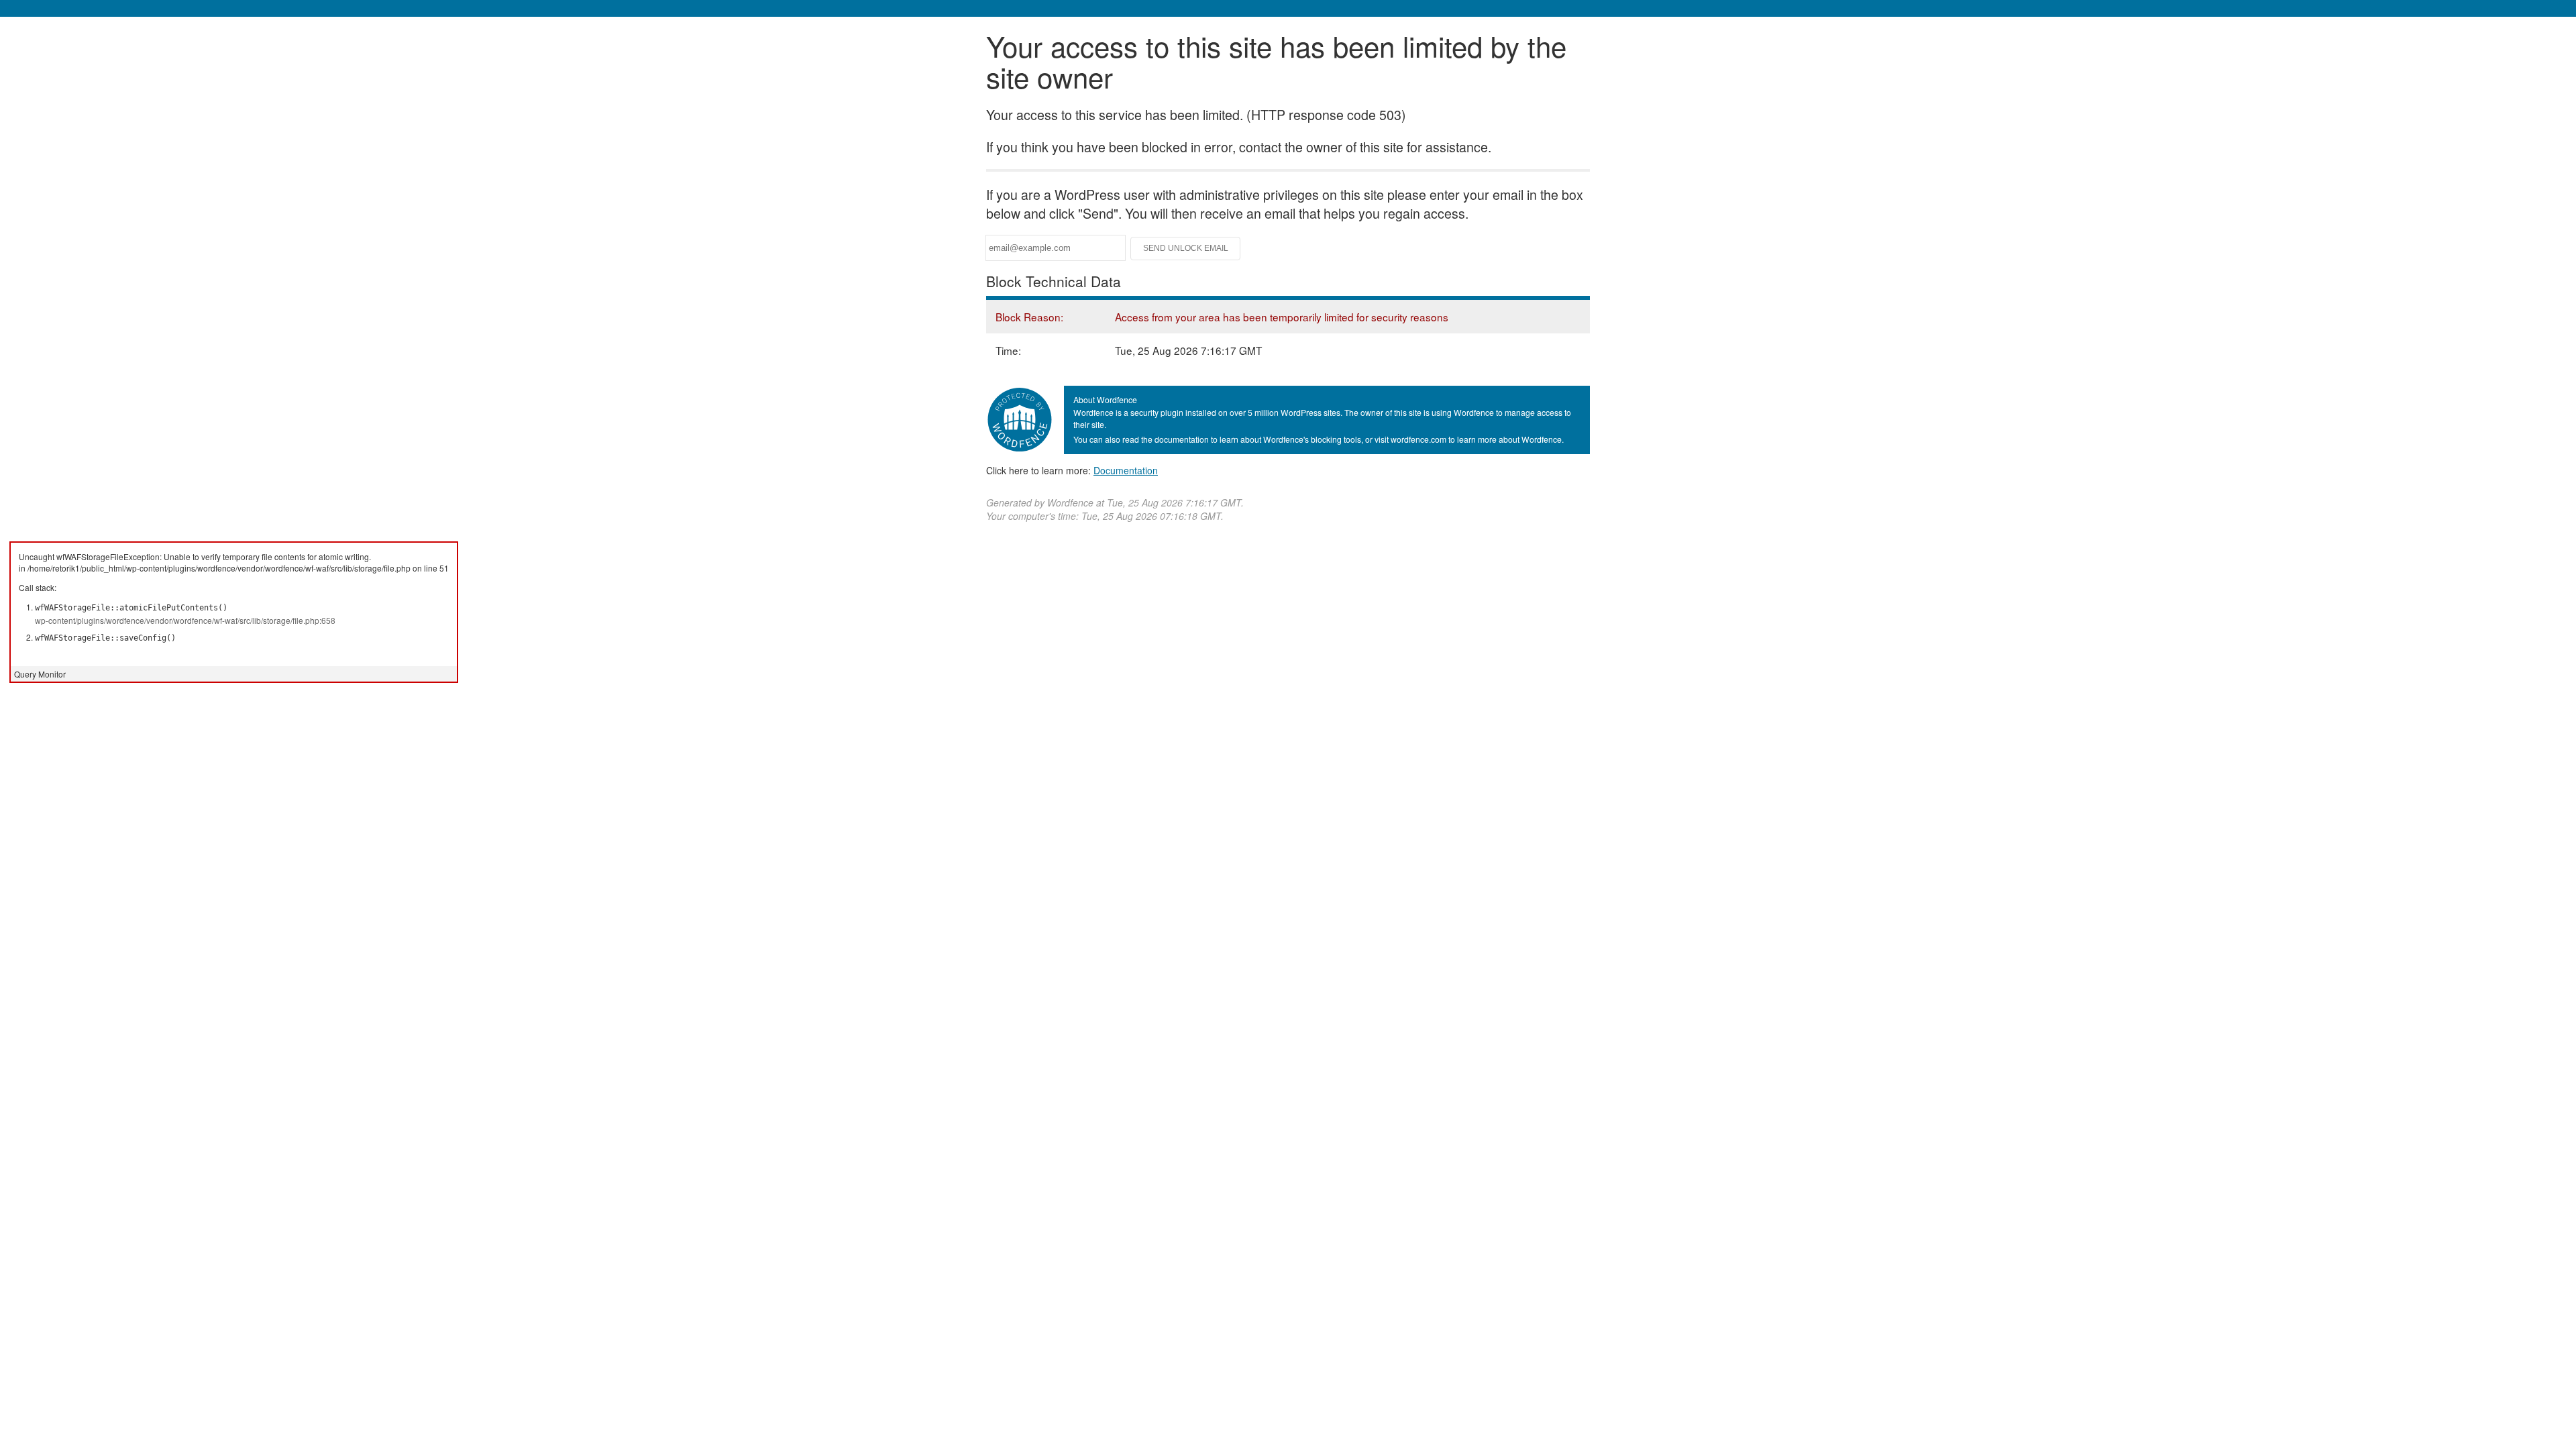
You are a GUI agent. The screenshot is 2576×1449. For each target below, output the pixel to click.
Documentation (1126, 470)
